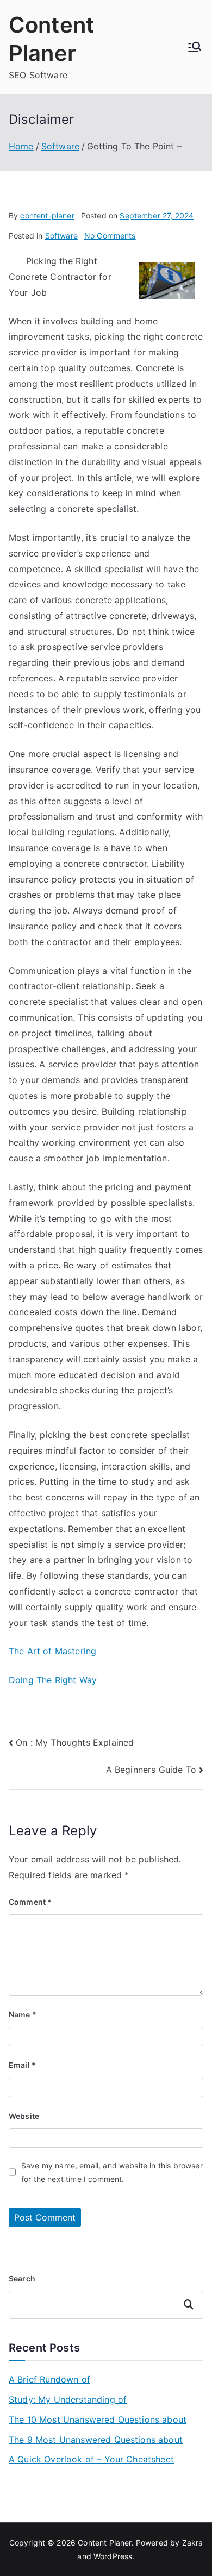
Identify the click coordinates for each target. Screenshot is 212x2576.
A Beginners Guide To (151, 1770)
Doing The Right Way (53, 1680)
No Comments (110, 236)
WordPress (113, 2556)
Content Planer (104, 2543)
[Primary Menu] (195, 47)
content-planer (47, 215)
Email (22, 2065)
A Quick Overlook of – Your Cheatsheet (91, 2459)
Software (61, 236)
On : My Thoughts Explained (75, 1742)
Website (24, 2116)
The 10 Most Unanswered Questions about (98, 2419)
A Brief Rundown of (49, 2379)
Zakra (193, 2543)
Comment (30, 1902)
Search (22, 2278)
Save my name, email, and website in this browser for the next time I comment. (112, 2172)
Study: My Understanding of (68, 2399)
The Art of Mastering (52, 1651)
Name (23, 2014)
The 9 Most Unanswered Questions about (96, 2440)
